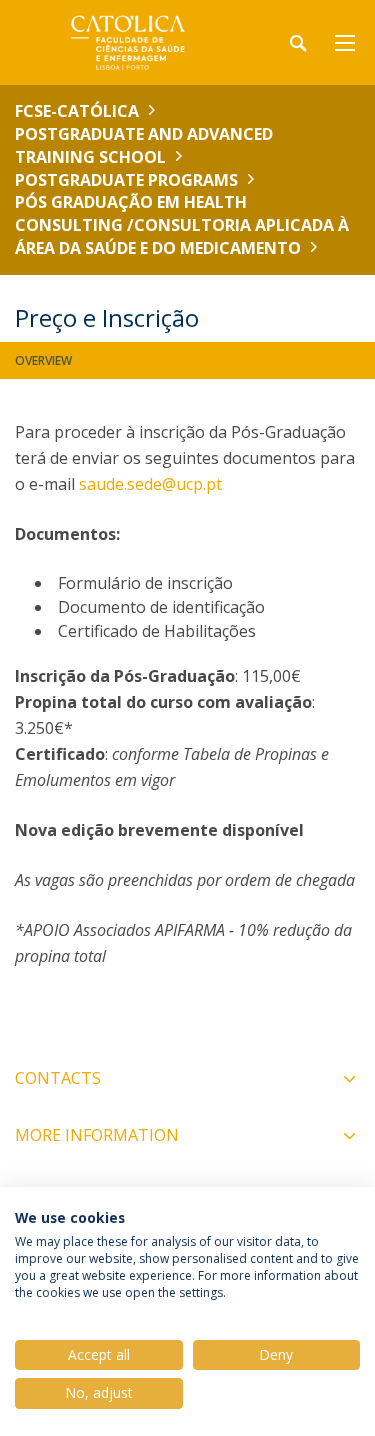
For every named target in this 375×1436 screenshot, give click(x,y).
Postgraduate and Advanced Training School (144, 145)
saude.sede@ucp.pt (150, 484)
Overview (43, 360)
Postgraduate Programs (126, 180)
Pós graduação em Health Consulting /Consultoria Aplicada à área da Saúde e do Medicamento (182, 225)
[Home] (140, 42)
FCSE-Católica (77, 111)
